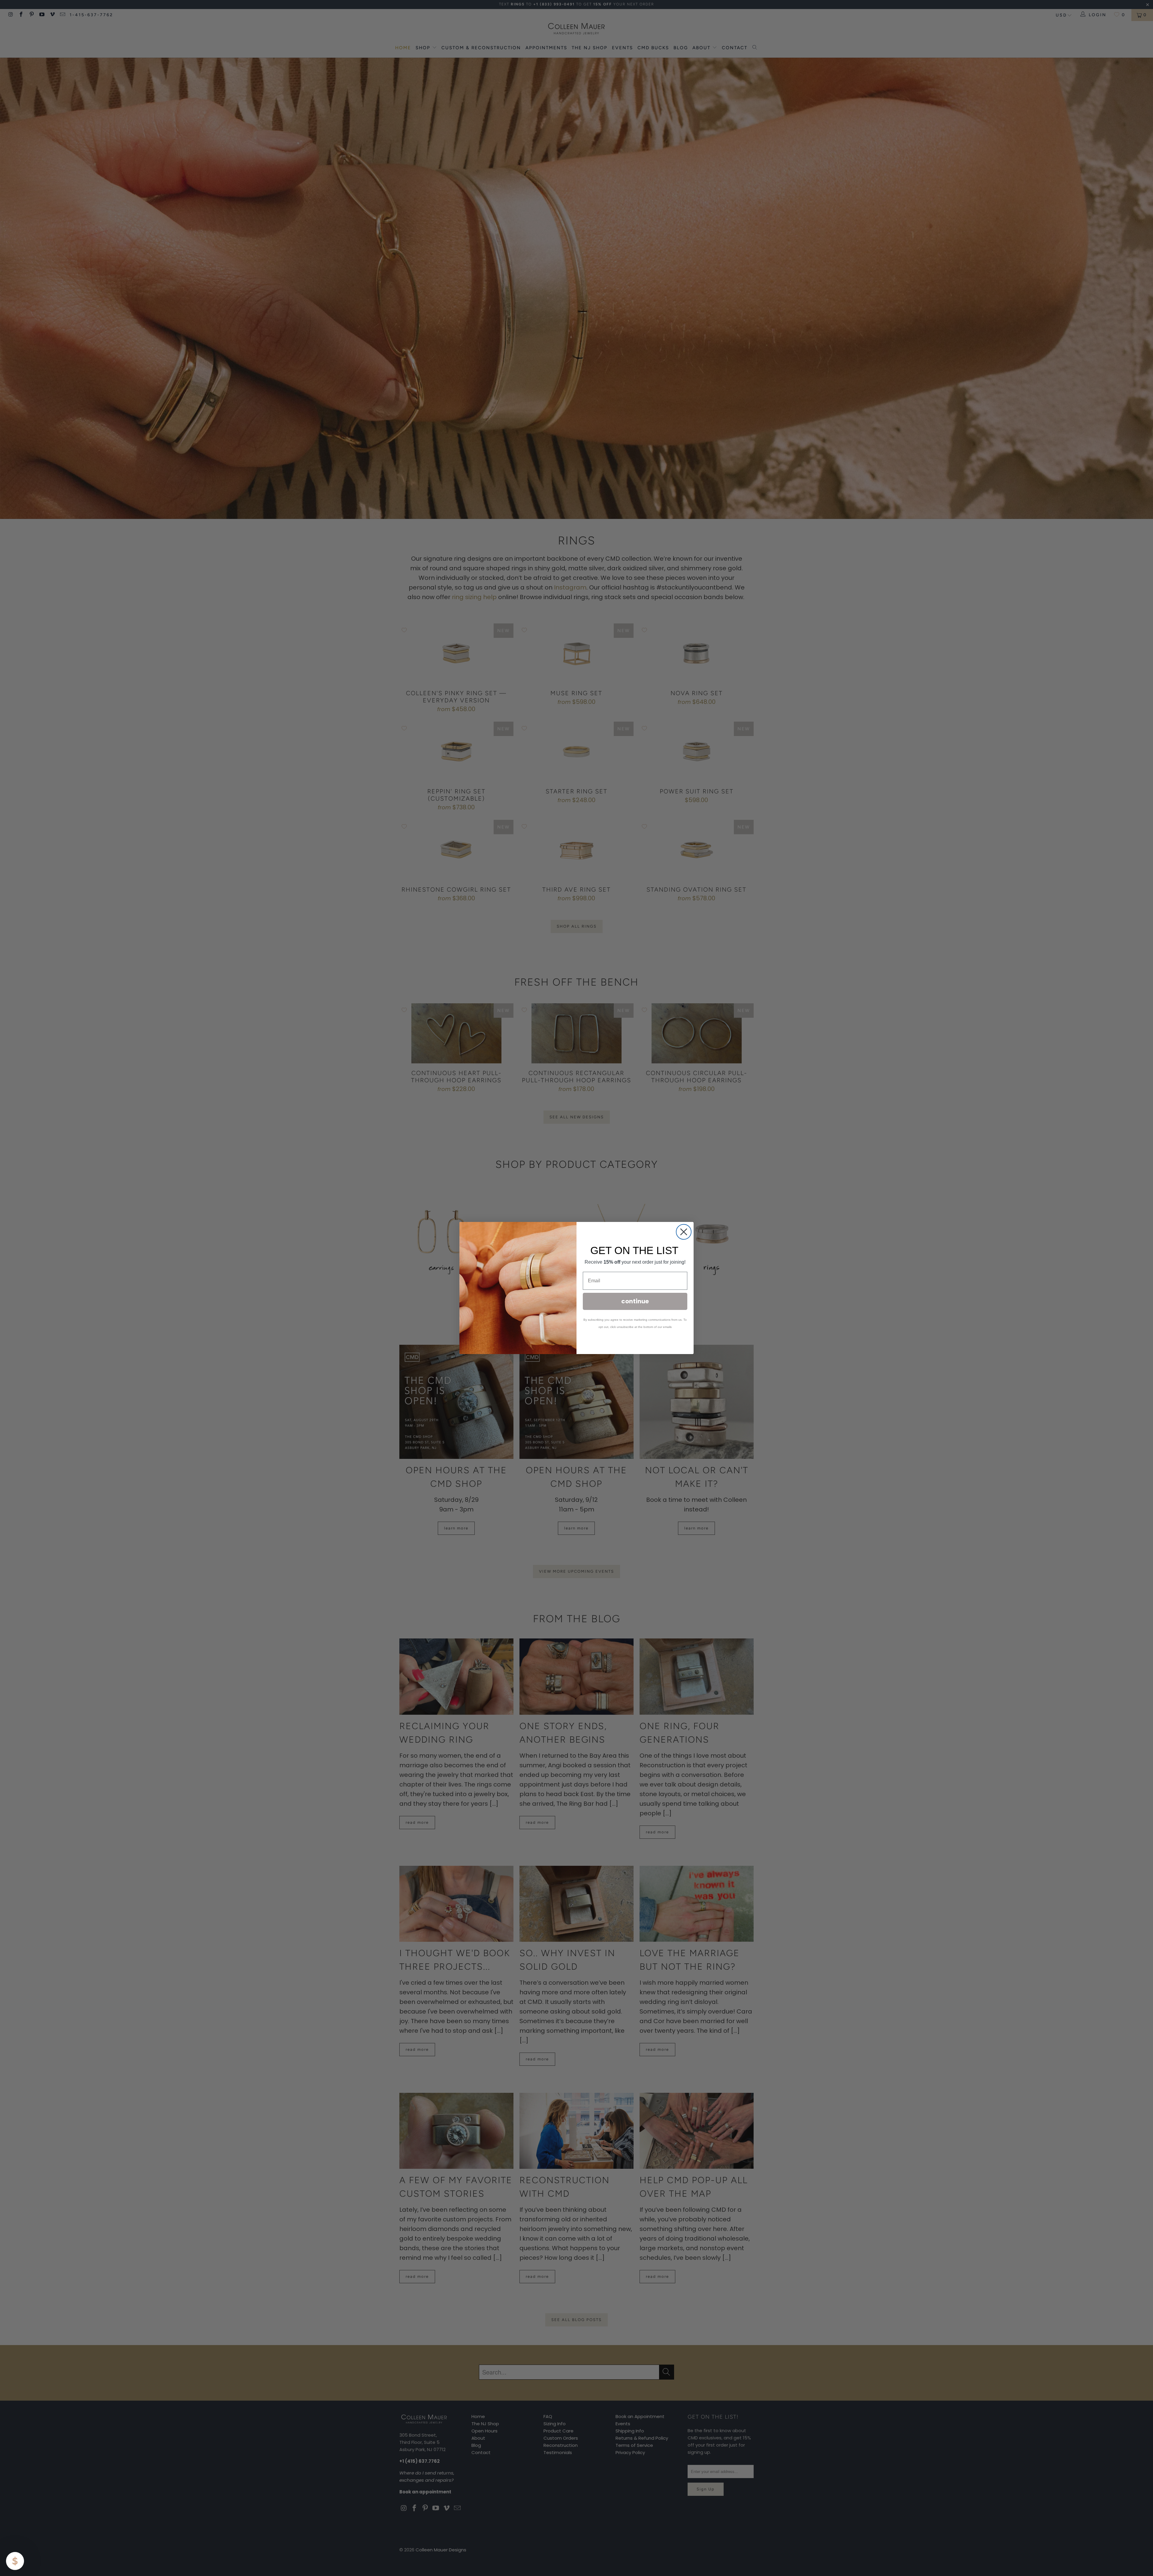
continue (635, 1301)
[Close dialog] (684, 1232)
